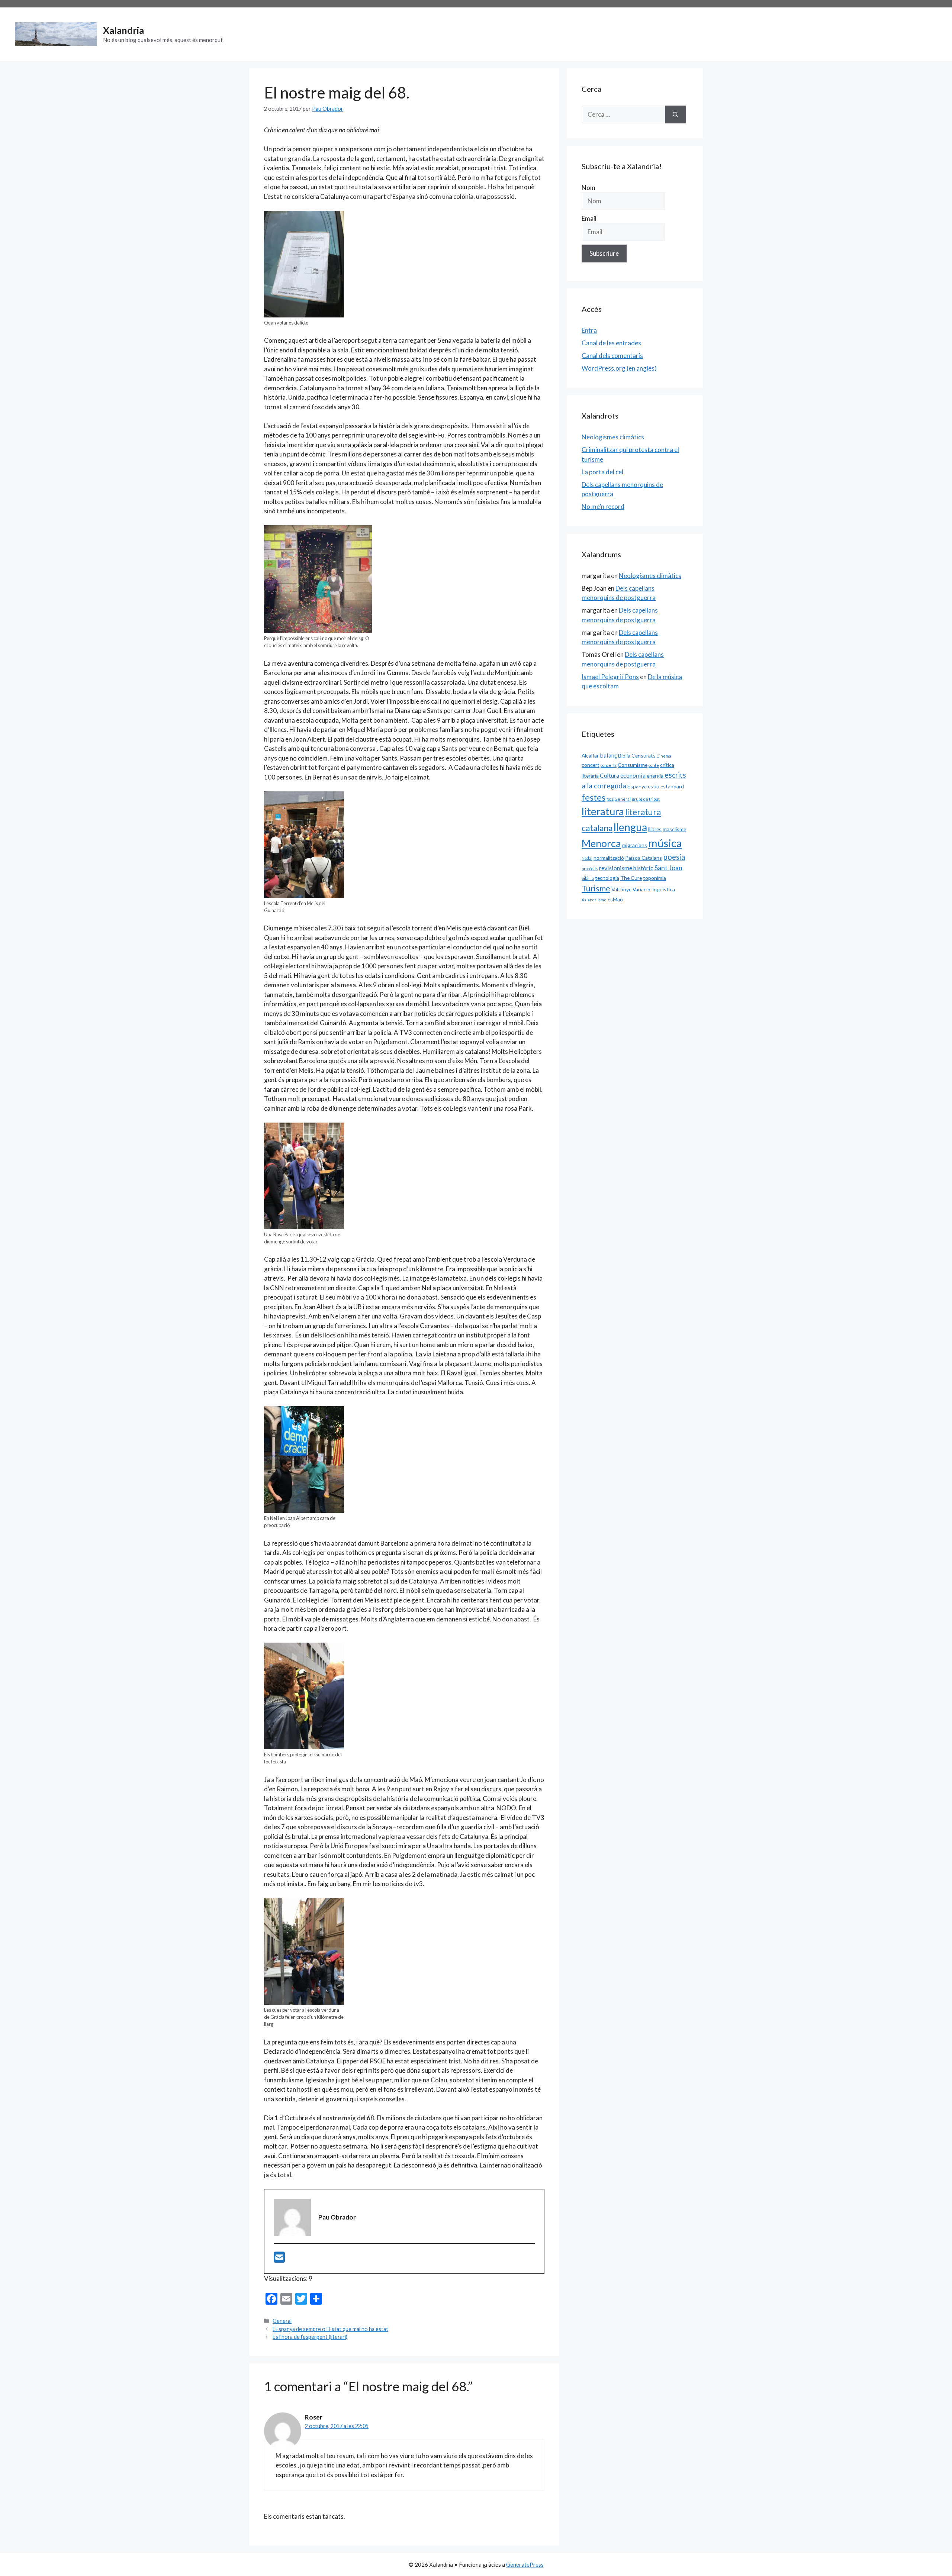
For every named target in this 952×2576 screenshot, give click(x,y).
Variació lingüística (654, 889)
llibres (655, 829)
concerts (609, 765)
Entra (589, 330)
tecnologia (607, 878)
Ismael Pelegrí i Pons (610, 677)
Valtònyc (621, 889)
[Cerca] (676, 114)
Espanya (637, 786)
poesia (674, 857)
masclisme (674, 829)
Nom (588, 188)
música (665, 843)
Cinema (664, 756)
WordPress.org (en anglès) (619, 368)
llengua (630, 827)
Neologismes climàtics (613, 437)
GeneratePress (525, 2564)
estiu (654, 786)
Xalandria (123, 30)
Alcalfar (590, 756)
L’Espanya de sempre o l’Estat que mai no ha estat (330, 2329)
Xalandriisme (594, 900)
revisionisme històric (626, 868)
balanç (608, 755)
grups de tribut (646, 799)
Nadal (587, 858)
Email (589, 218)
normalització (609, 858)
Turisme (596, 888)
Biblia (624, 756)
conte (654, 765)
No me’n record (603, 506)
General (282, 2321)
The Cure (631, 878)
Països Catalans (644, 858)
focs (610, 799)
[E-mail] (279, 2259)
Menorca (601, 843)
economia (633, 775)
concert (591, 765)
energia (655, 776)
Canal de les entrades (611, 343)
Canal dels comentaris (612, 356)
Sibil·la (588, 878)
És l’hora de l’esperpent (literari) (310, 2337)
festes (594, 797)
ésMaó (615, 899)
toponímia (654, 878)
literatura (603, 811)
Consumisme (633, 765)
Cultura (610, 775)
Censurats (644, 756)
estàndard (672, 786)
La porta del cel (602, 472)
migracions (635, 845)
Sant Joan (668, 868)
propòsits (590, 869)
